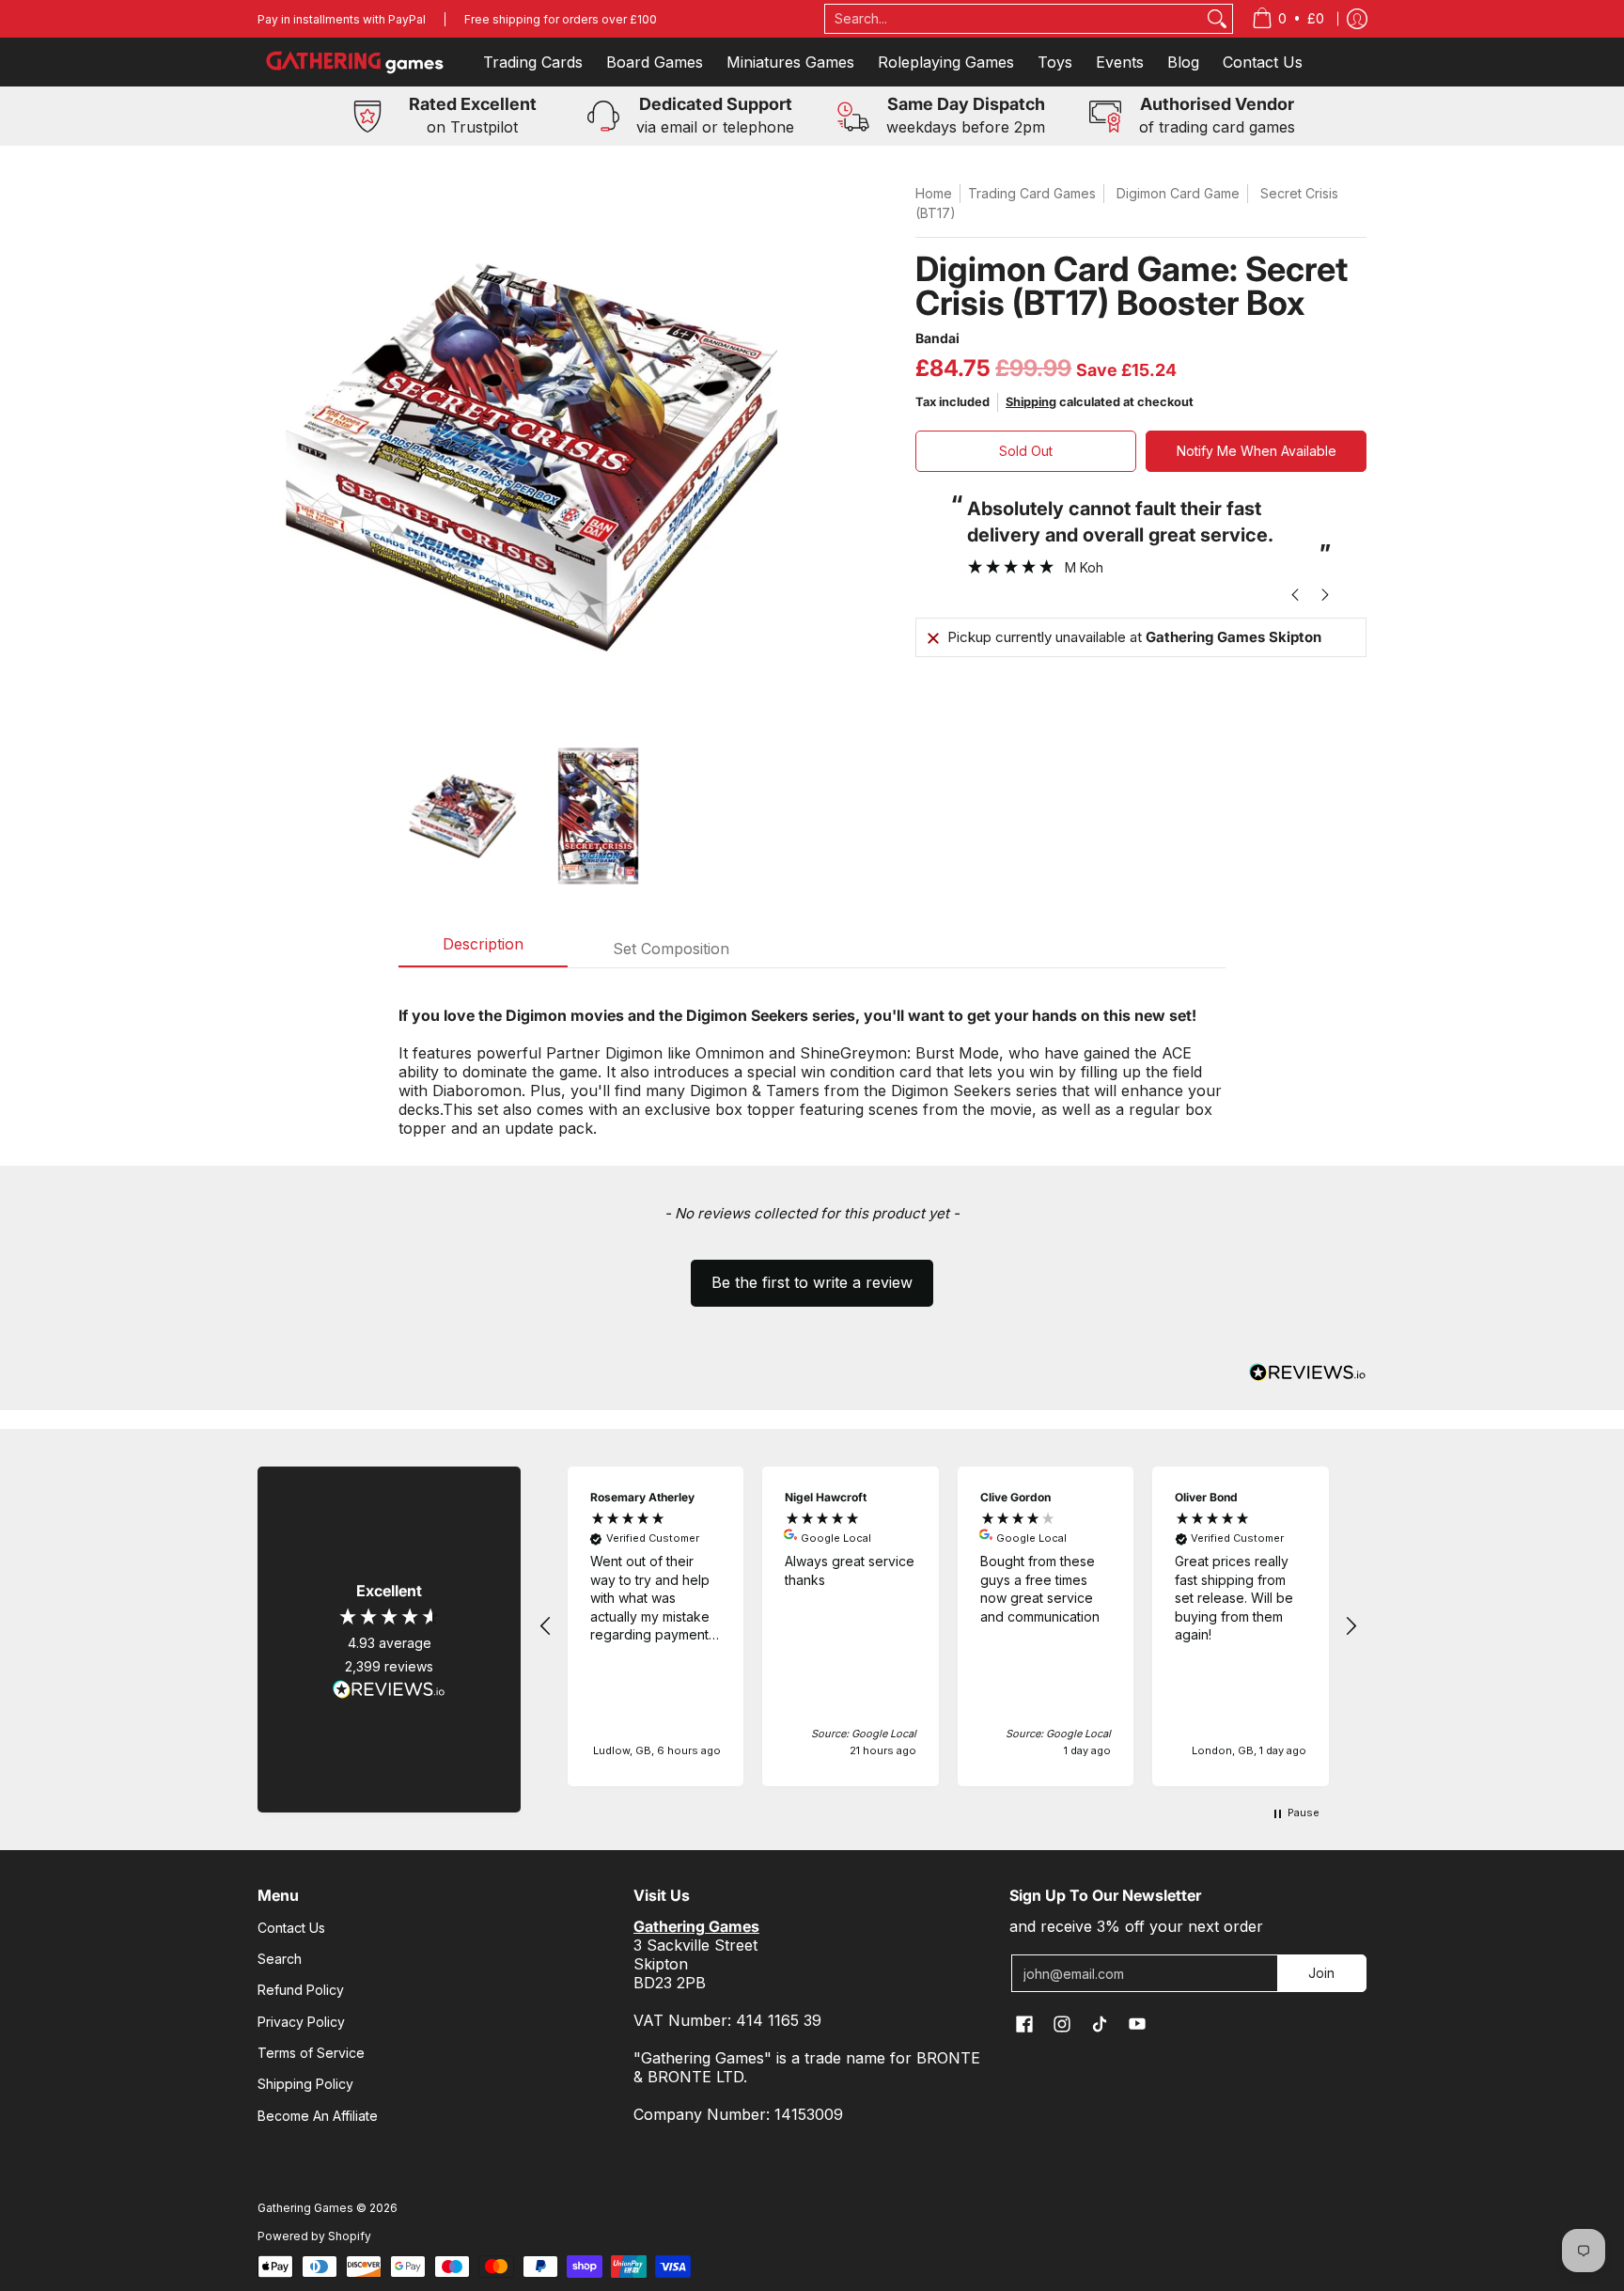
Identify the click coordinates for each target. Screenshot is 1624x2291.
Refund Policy (301, 1990)
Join (1321, 1973)
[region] (948, 1626)
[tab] (483, 949)
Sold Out (1026, 451)
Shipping (1031, 402)
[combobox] (1014, 19)
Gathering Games (305, 2208)
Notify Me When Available (1257, 451)
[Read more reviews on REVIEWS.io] (389, 1689)
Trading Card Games (1032, 193)
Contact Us (291, 1928)
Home (934, 193)
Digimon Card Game (1178, 193)
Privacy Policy (301, 2022)
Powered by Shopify (314, 2236)
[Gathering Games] (356, 62)
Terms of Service (311, 2053)
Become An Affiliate (318, 2116)
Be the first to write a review (812, 1282)
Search (280, 1959)
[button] (812, 1274)
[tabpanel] (812, 1062)
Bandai (937, 338)
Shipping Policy (305, 2084)
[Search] (1217, 19)
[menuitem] (1288, 19)
